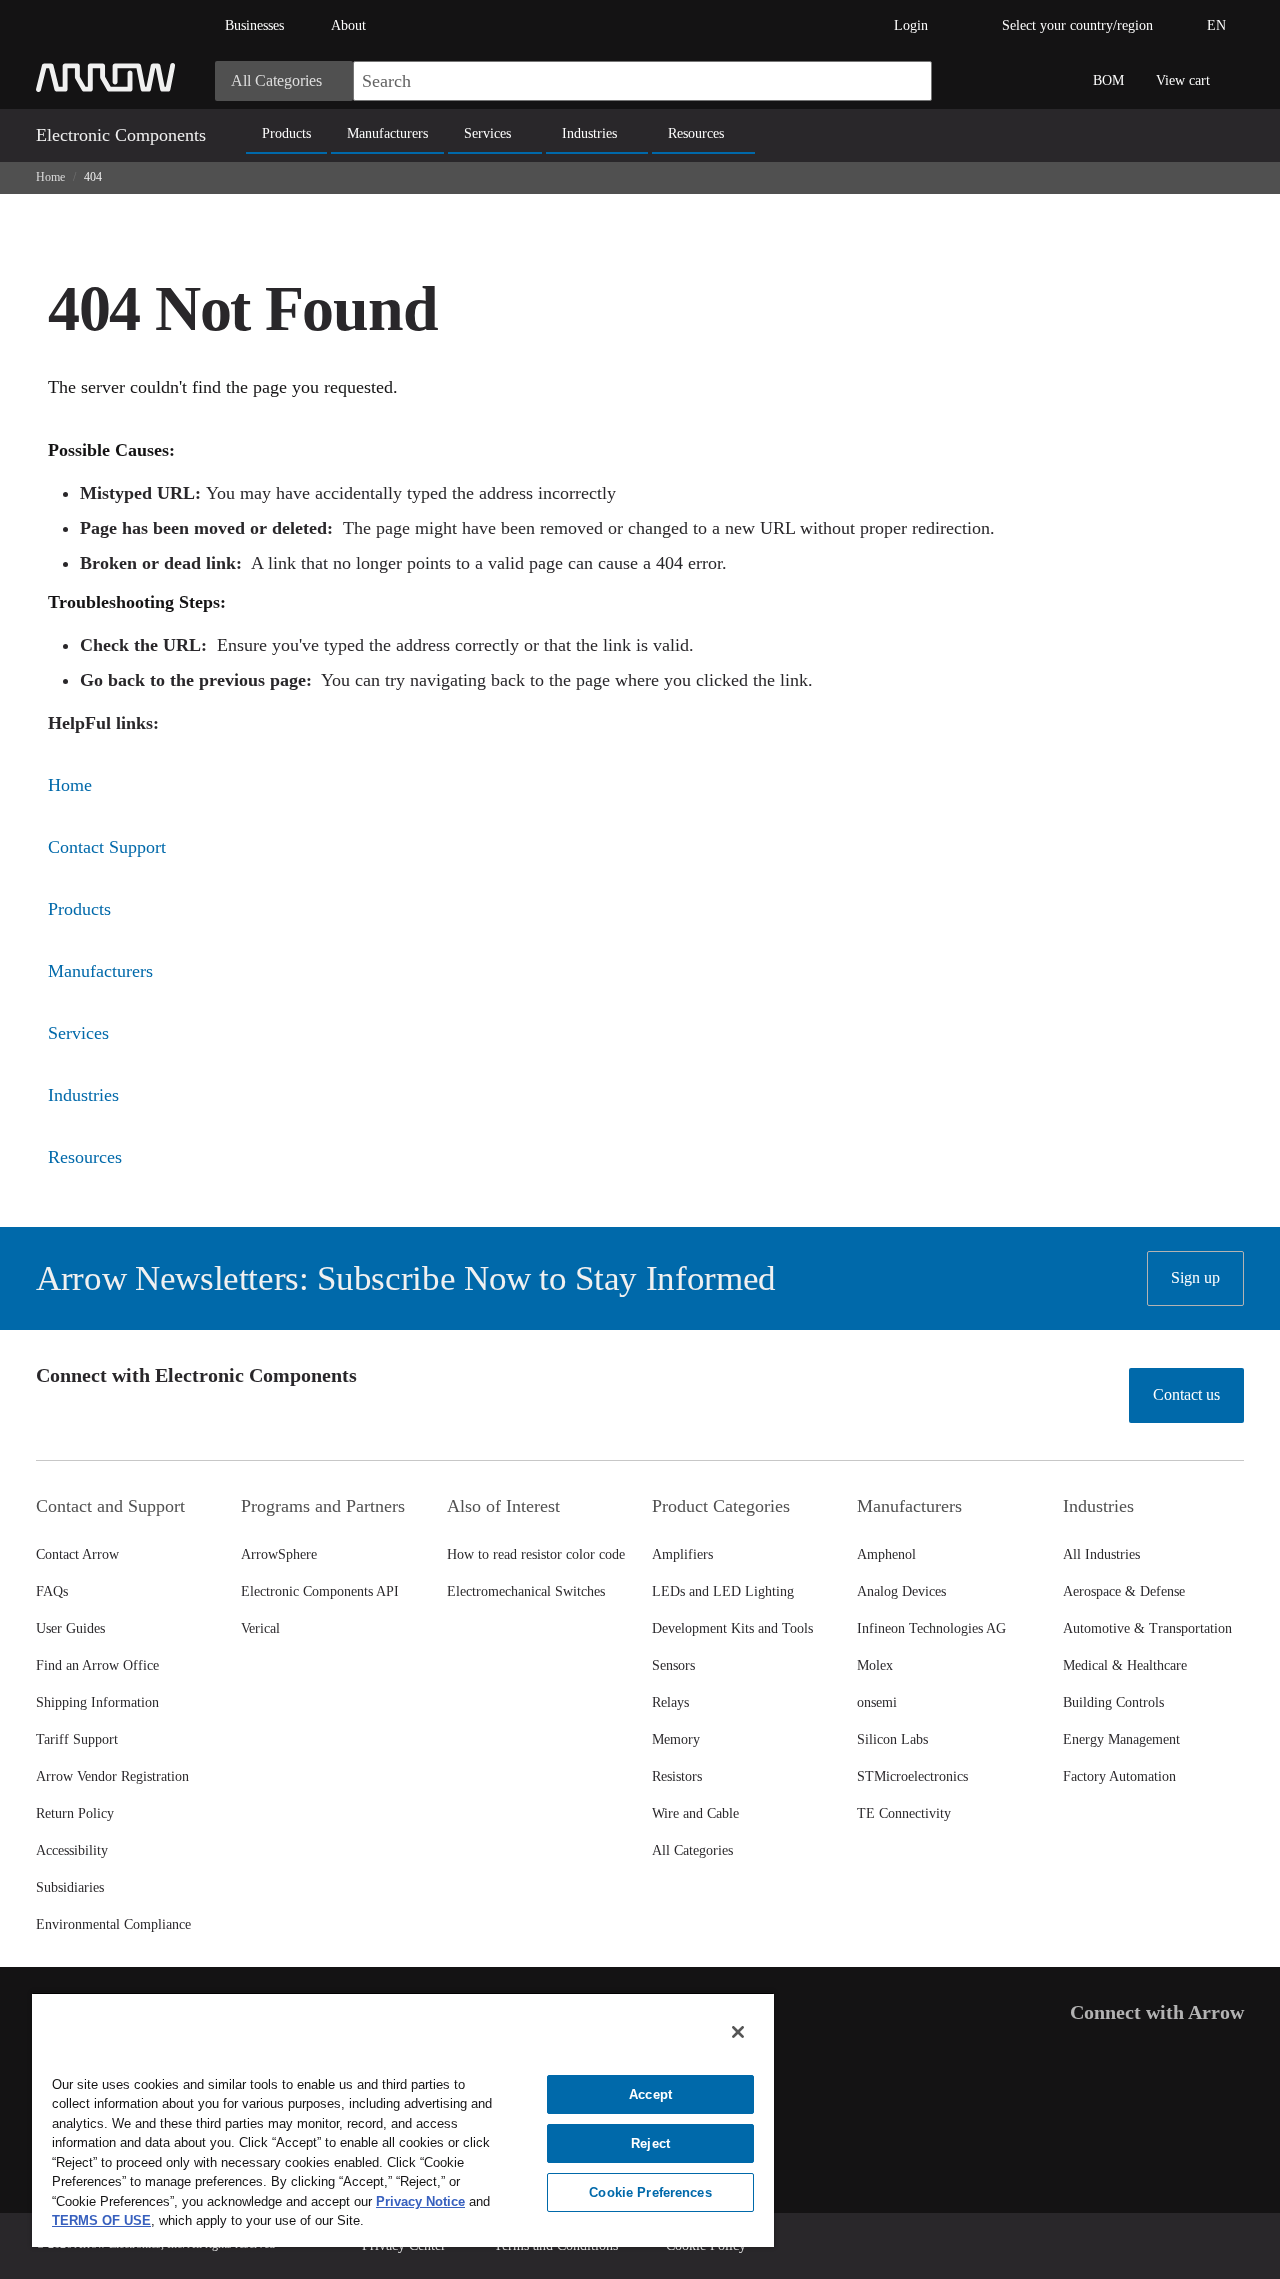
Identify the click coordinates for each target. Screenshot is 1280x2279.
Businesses (254, 25)
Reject (650, 2143)
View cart (1183, 80)
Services (487, 133)
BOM (1108, 80)
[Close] (738, 2032)
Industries (589, 133)
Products (286, 133)
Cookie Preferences (650, 2192)
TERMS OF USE (101, 2220)
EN (1216, 25)
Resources (696, 133)
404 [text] (93, 177)
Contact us (1186, 1394)
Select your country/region (1077, 25)
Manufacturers (387, 133)
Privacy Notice (420, 2201)
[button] (907, 81)
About (348, 25)
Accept (650, 2094)
